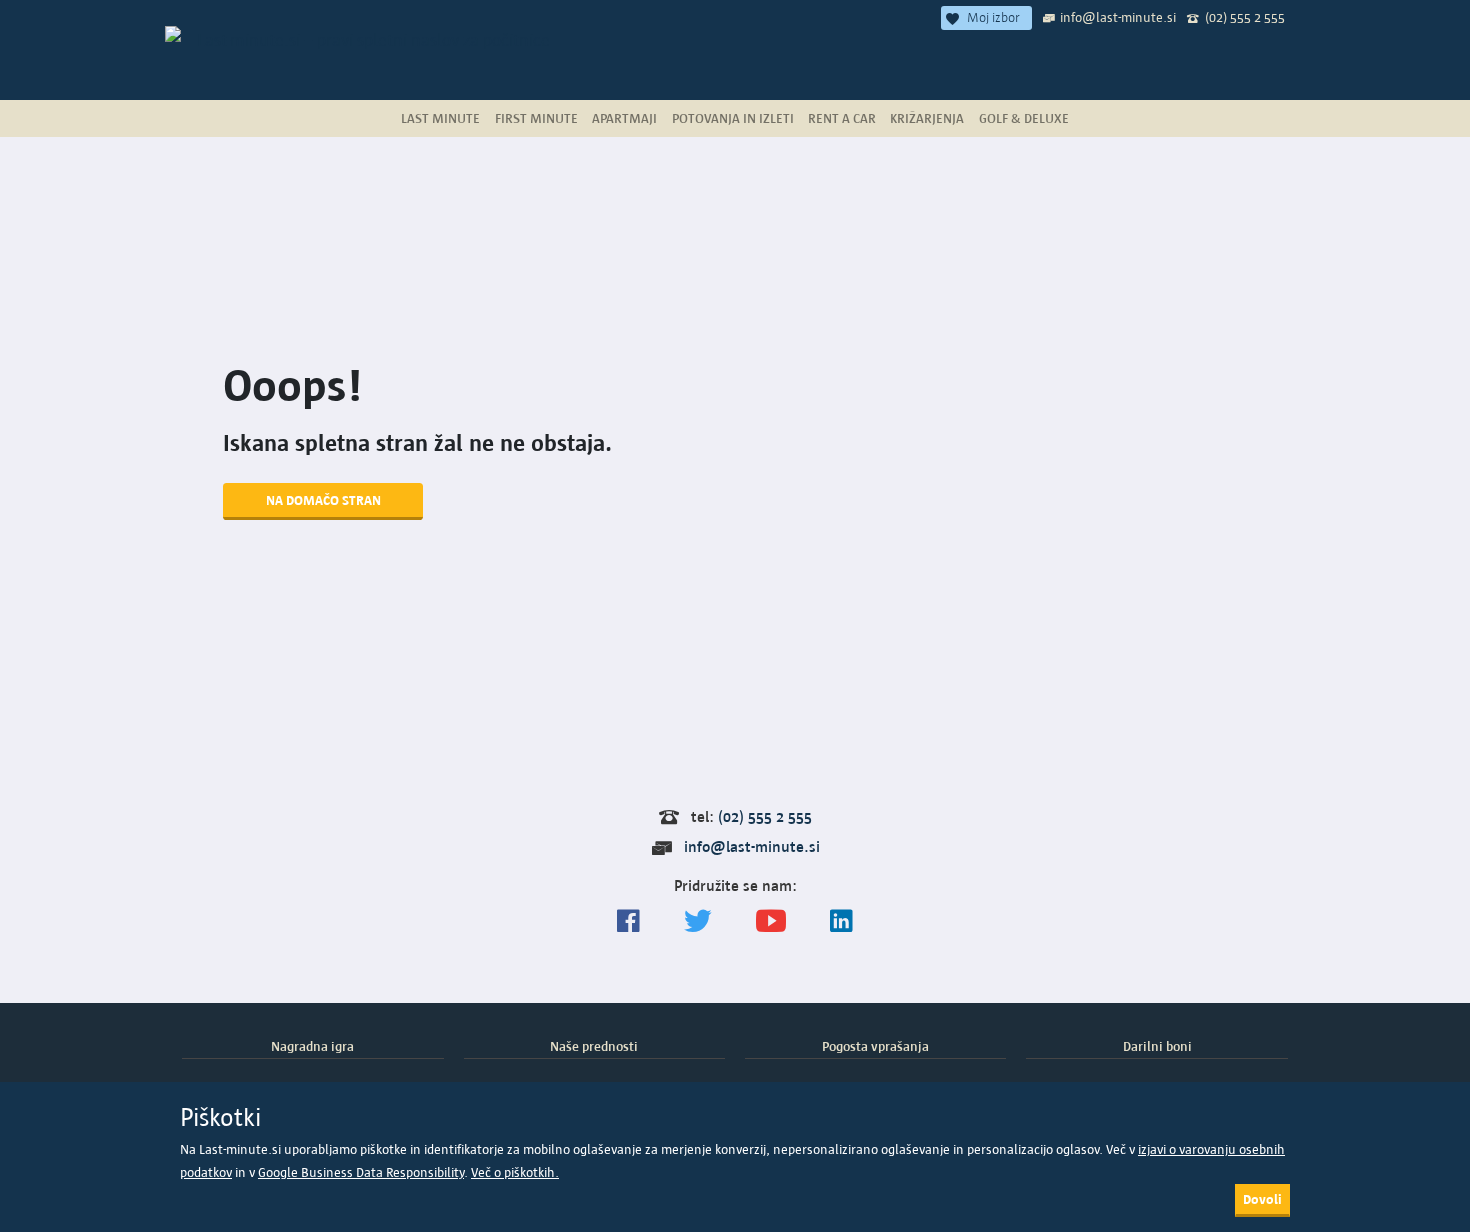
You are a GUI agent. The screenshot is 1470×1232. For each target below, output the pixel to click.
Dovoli (1262, 1199)
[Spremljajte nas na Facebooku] (628, 921)
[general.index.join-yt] (771, 921)
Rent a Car (842, 118)
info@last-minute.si (1118, 17)
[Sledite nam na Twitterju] (698, 921)
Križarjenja (927, 118)
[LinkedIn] (841, 921)
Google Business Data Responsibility (361, 1172)
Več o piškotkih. (515, 1172)
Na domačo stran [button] (323, 500)
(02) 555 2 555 (1245, 17)
